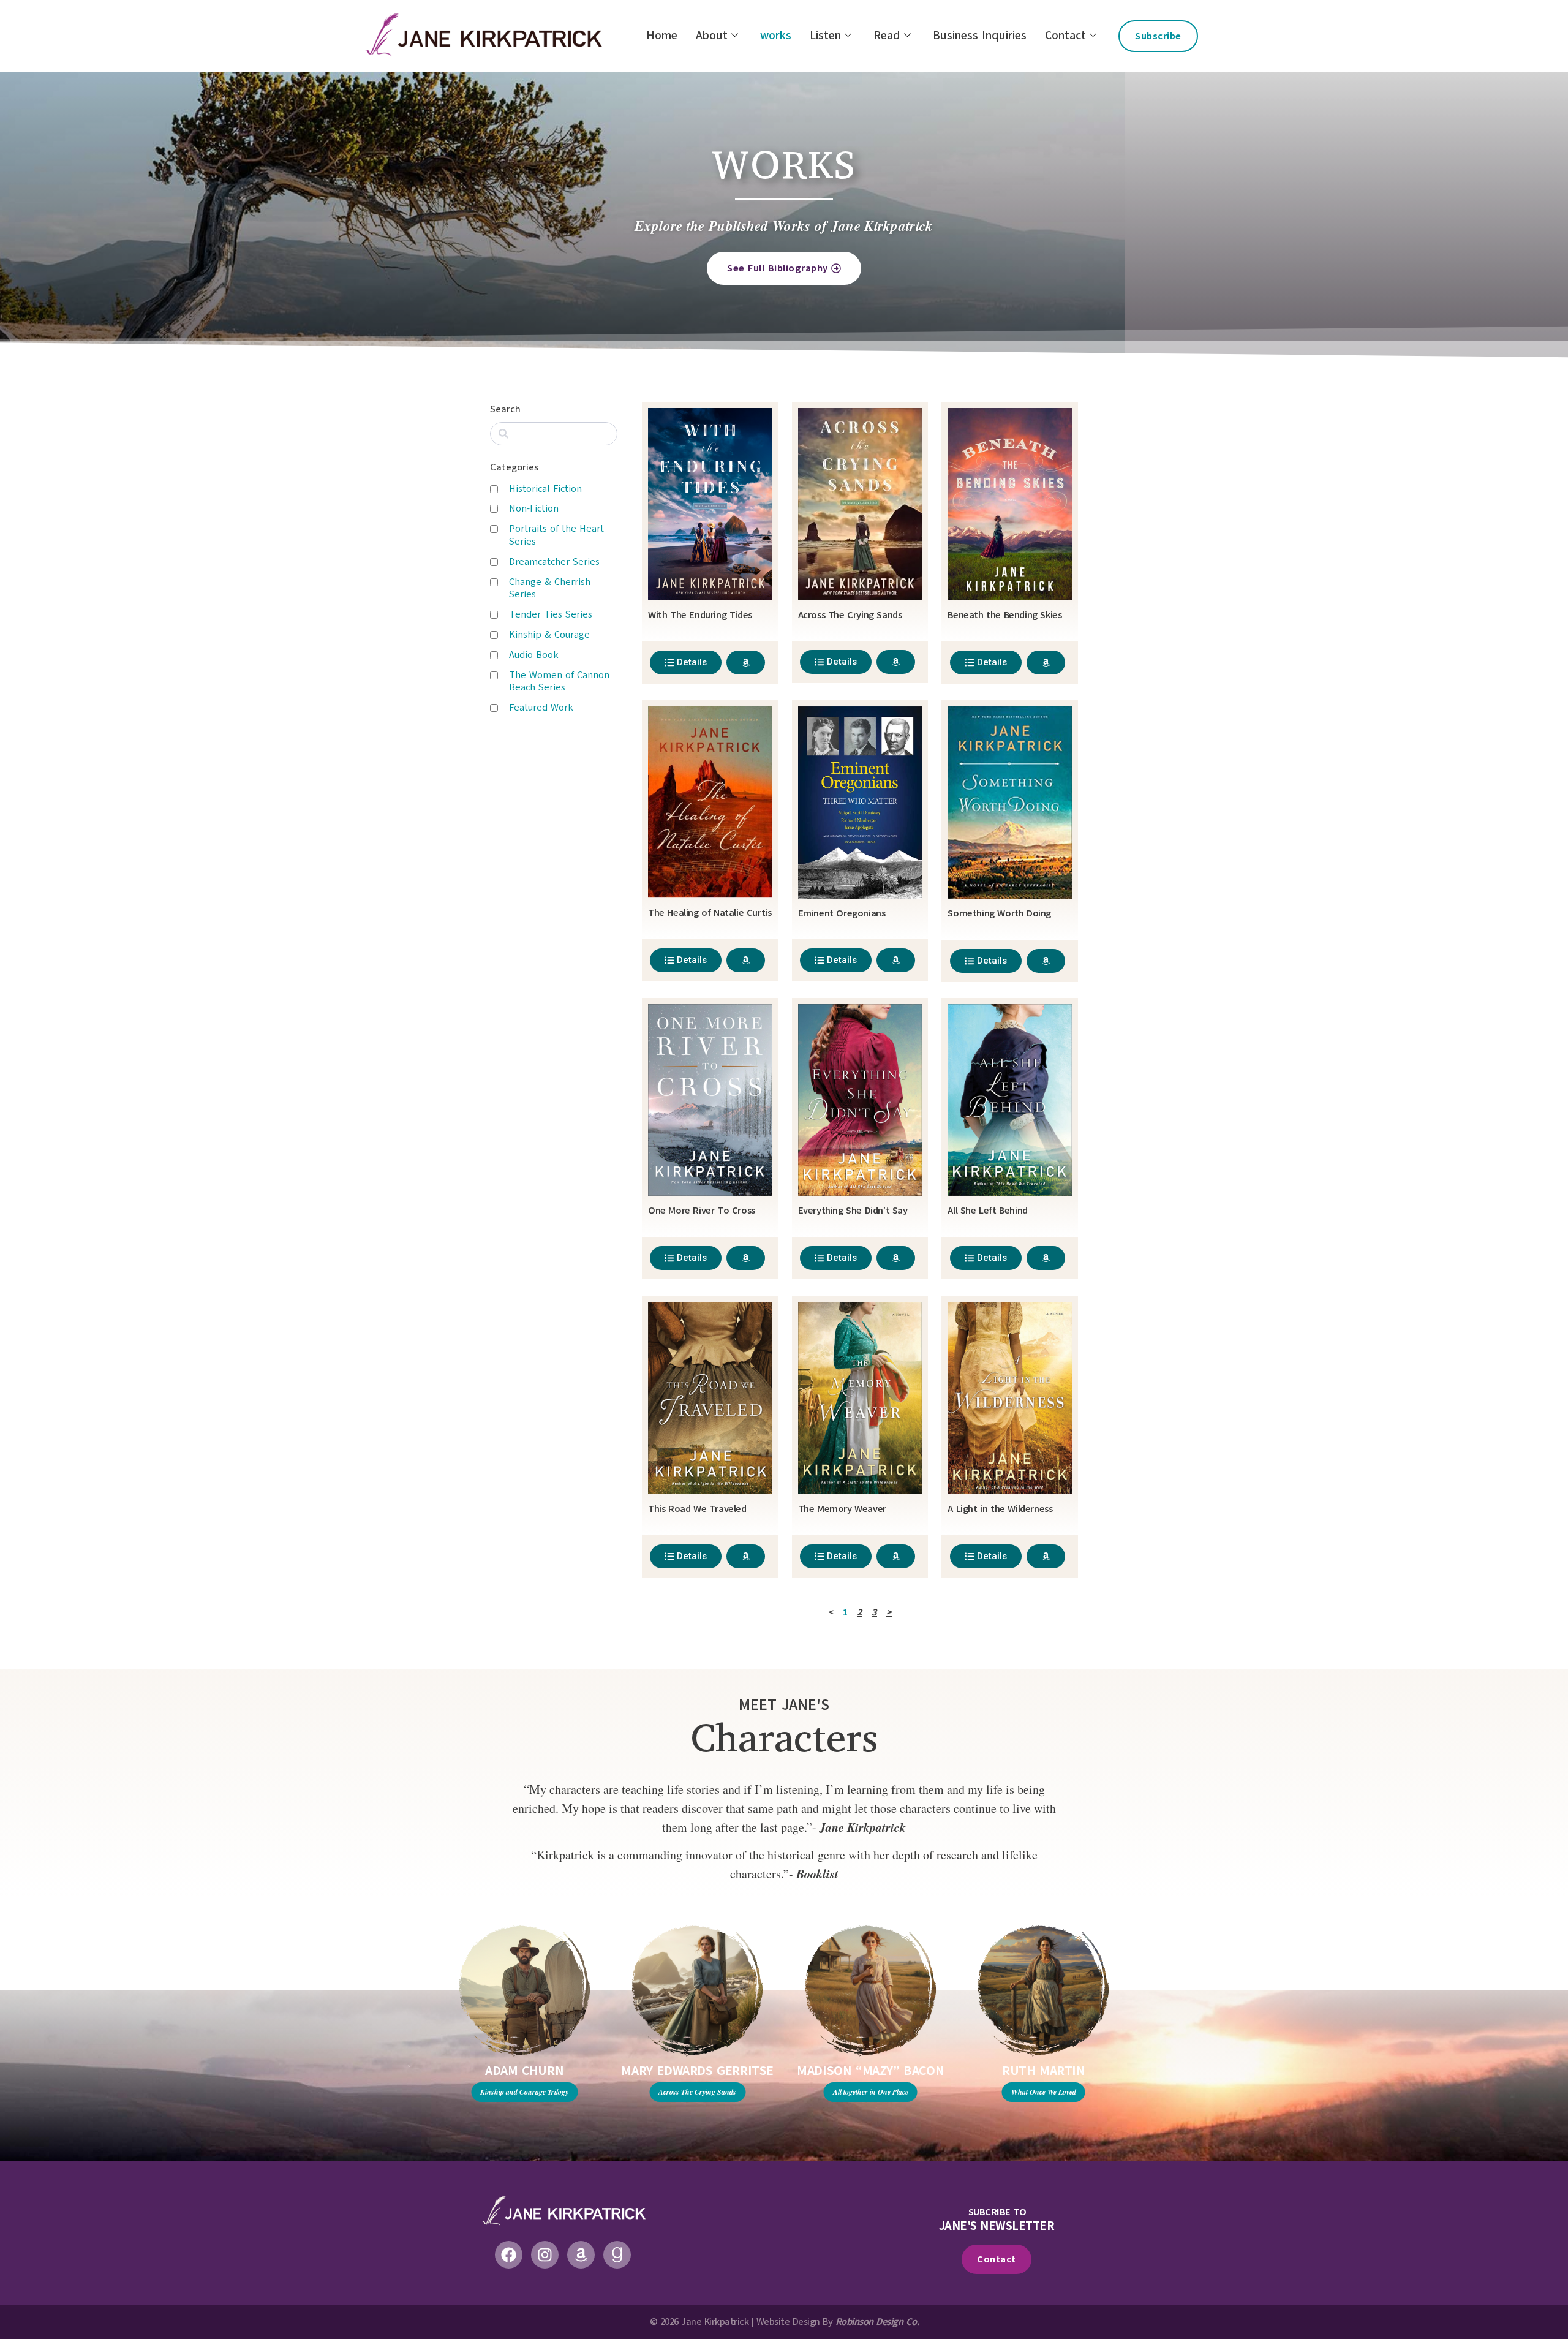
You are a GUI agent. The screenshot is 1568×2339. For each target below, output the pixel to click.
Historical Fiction (545, 489)
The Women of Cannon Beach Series (559, 682)
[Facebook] (509, 2255)
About (712, 36)
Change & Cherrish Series (550, 588)
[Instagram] (545, 2255)
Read (887, 36)
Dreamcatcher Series (554, 562)
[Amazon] (581, 2255)
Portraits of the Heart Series (556, 535)
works (776, 36)
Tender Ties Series (551, 614)
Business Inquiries (980, 36)
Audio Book (534, 655)
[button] (409, 2066)
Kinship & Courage (549, 635)
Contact (1065, 36)
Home (662, 36)
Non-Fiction (534, 508)
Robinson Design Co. (878, 2322)
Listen (825, 36)
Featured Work (541, 708)
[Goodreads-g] (617, 2255)
